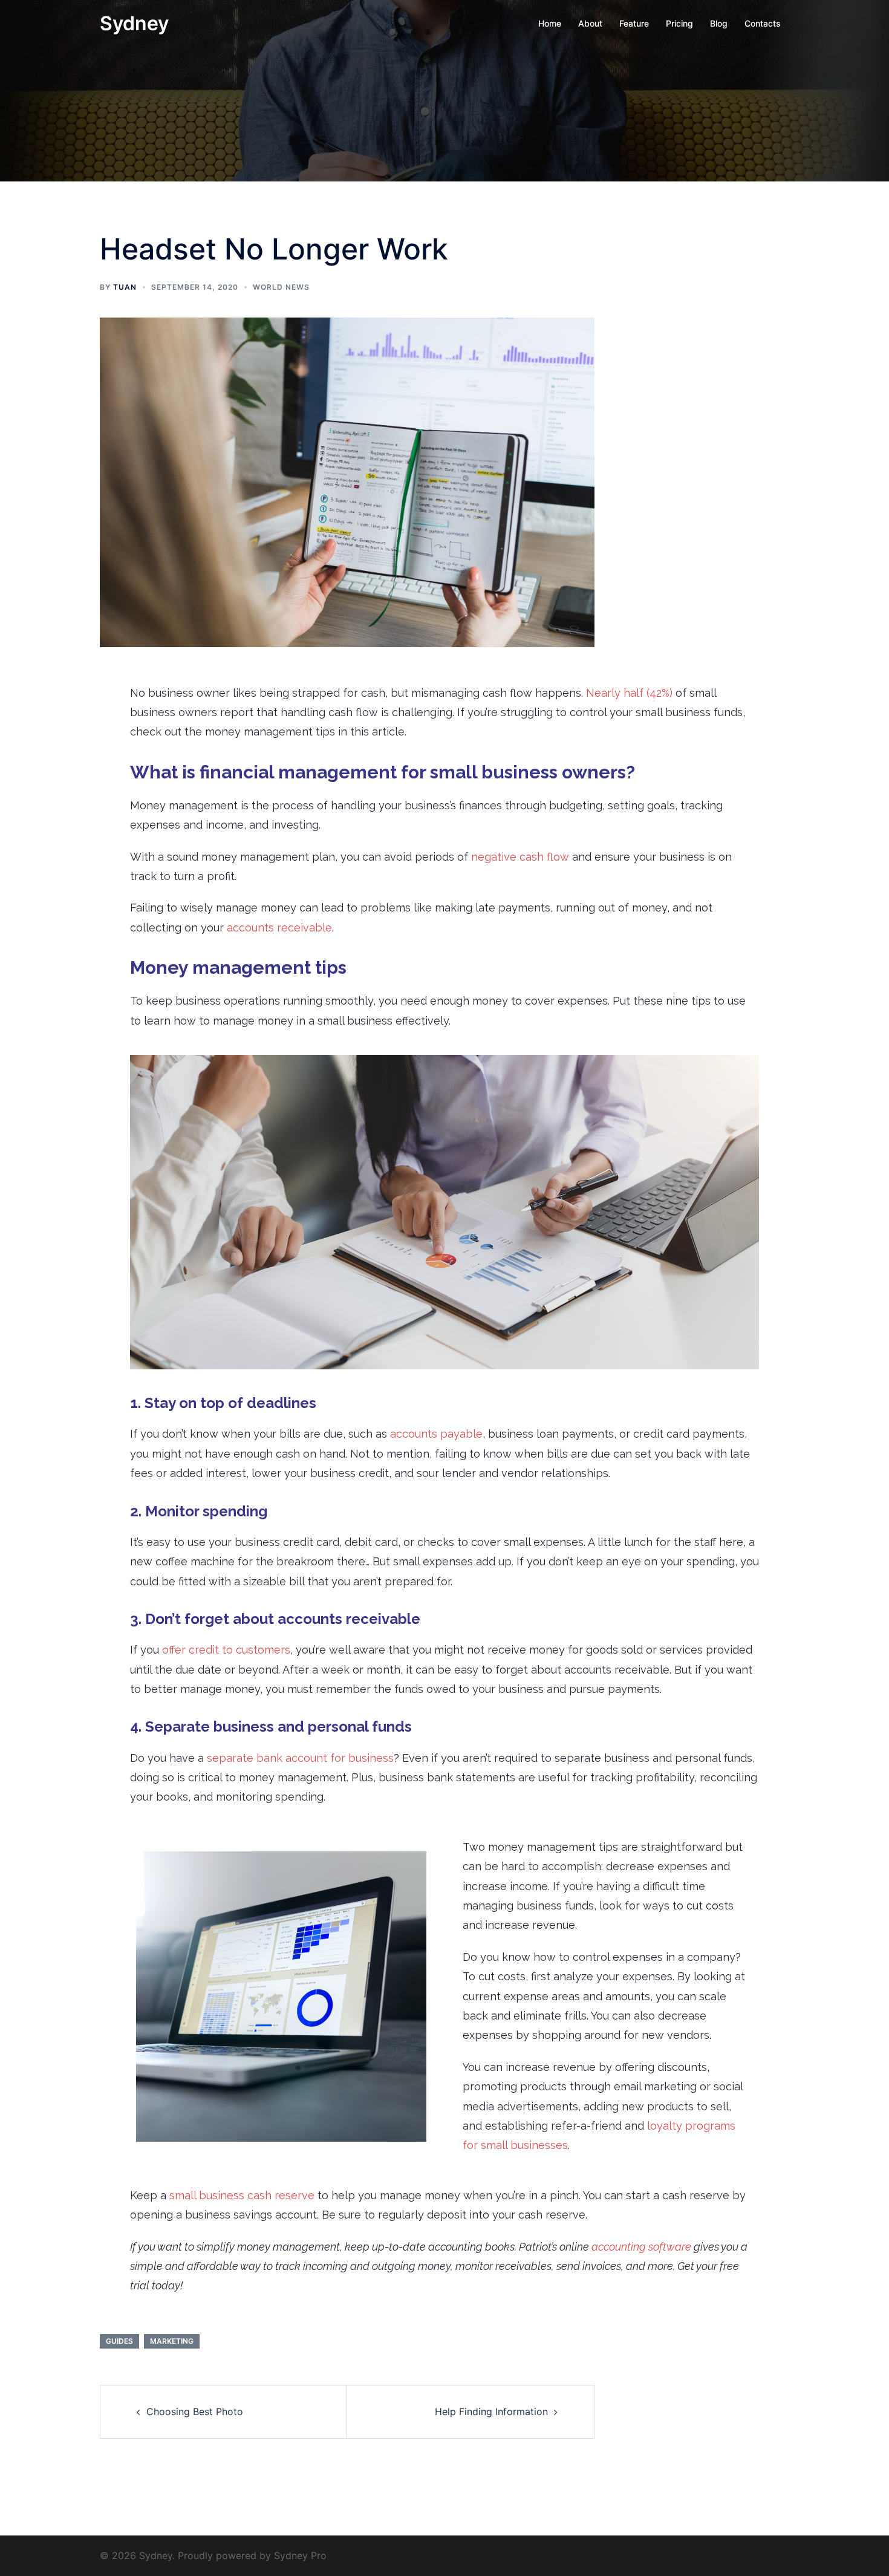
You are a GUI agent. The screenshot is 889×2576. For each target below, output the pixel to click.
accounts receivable (279, 928)
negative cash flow (520, 857)
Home (550, 23)
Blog (719, 23)
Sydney (134, 23)
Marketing (172, 2341)
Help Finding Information (491, 2411)
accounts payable (436, 1434)
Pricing (679, 23)
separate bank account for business (300, 1758)
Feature (634, 23)
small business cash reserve (242, 2195)
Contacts (763, 23)
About (590, 23)
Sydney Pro (300, 2555)
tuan (125, 287)
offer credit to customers (226, 1650)
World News (281, 287)
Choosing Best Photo (195, 2411)
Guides (119, 2341)
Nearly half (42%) (629, 693)
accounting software (641, 2247)
